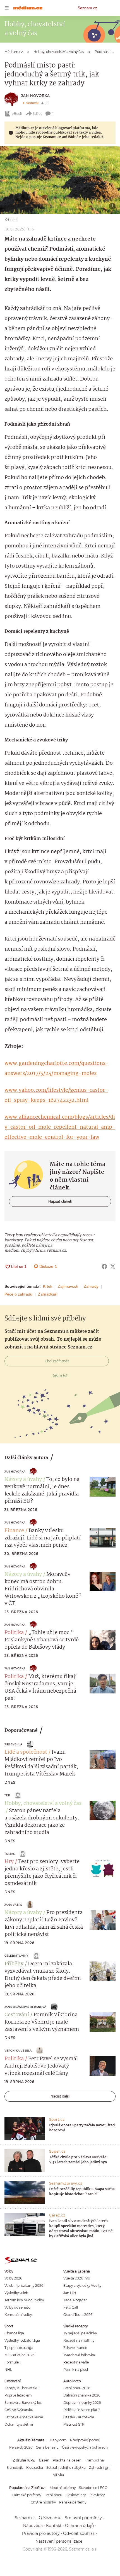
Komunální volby (18, 2315)
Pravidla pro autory (41, 2533)
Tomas (10, 1854)
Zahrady (91, 1286)
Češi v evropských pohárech (85, 2447)
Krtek (48, 1286)
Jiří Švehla (13, 1744)
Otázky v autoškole (79, 2417)
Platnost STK (74, 2424)
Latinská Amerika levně (24, 2417)
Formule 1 (13, 2362)
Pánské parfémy (73, 2502)
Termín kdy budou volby (24, 2300)
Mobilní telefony (63, 2488)
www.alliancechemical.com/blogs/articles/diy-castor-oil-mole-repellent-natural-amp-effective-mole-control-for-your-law (60, 1127)
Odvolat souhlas (79, 2533)
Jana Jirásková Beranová (25, 2007)
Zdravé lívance (75, 2348)
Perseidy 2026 (21, 2447)
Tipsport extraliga (19, 2348)
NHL (8, 2369)
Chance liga (14, 2333)
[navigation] (7, 8)
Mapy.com (58, 2440)
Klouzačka (35, 2468)
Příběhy (14, 1964)
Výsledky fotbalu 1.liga (22, 2340)
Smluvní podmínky (83, 2518)
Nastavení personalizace (59, 2541)
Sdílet (37, 114)
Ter (7, 1795)
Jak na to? (60, 1375)
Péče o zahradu (18, 1294)
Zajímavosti (68, 1286)
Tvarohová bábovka (79, 2355)
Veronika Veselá (18, 2051)
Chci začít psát (57, 1361)
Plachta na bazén (67, 2460)
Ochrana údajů (79, 2526)
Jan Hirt (70, 2293)
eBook (17, 114)
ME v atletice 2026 (19, 2355)
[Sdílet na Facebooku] (104, 1266)
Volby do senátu (17, 2307)
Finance (14, 1531)
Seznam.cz (87, 8)
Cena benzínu (47, 2447)
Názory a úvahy (23, 1480)
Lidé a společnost (26, 1752)
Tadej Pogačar (75, 2300)
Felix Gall (71, 2307)
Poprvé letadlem (18, 2395)
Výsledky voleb (16, 2293)
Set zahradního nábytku (66, 2468)
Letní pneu (53, 2495)
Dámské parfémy (27, 2495)
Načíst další (60, 2096)
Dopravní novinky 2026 (82, 2403)
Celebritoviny (16, 1956)
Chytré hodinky (43, 2502)
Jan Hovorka (36, 96)
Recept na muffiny (79, 2340)
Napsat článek (60, 1201)
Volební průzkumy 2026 (24, 2285)
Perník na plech (76, 2369)
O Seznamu (50, 2518)
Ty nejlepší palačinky (80, 2333)
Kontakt (54, 2526)
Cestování (17, 2015)
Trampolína (94, 2460)
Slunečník (15, 2468)
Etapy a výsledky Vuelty (82, 2285)
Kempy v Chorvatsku (21, 2388)
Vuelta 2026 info (77, 2278)
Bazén (44, 2460)
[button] (60, 180)
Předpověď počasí (85, 2440)
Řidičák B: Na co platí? (82, 2410)
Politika (14, 1633)
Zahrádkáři (48, 1294)
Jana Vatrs (13, 1905)
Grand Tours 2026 (78, 2315)
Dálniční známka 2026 (82, 2395)
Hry (9, 1862)
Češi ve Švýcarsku (19, 2410)
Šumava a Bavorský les (23, 2403)
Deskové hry (76, 2495)
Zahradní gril (100, 2468)
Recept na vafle (76, 2362)
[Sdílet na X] (113, 1266)
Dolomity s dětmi (19, 2424)
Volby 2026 (13, 2278)
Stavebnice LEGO (93, 2488)
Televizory (97, 2495)
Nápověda (33, 2526)
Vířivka (58, 2475)
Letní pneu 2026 (77, 2388)
